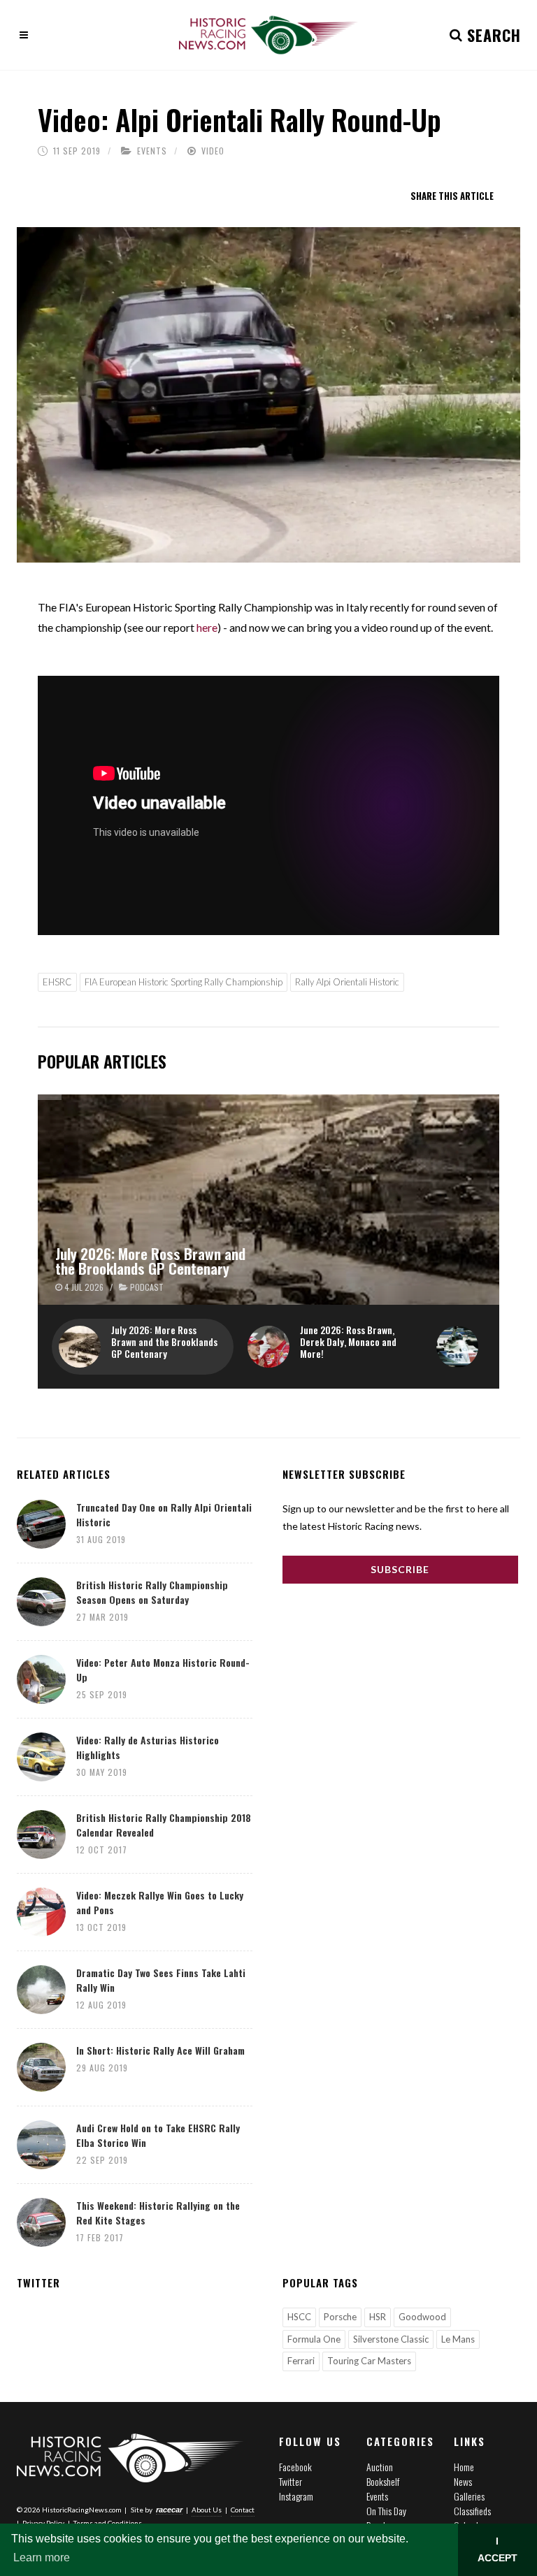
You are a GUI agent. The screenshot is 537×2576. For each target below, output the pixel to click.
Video (213, 151)
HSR (378, 2317)
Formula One (314, 2339)
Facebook (295, 2467)
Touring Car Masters (369, 2361)
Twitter (291, 2481)
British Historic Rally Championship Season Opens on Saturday (152, 1592)
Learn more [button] (42, 2557)
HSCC (299, 2317)
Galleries (469, 2496)
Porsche (340, 2317)
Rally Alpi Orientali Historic (347, 982)
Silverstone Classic (391, 2339)
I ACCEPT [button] (497, 2549)
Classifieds (472, 2511)
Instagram (296, 2496)
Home (464, 2467)
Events (152, 151)
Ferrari (301, 2361)
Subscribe (400, 1569)
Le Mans (458, 2339)
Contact (243, 2510)
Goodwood (422, 2317)
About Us (207, 2510)
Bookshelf (383, 2481)
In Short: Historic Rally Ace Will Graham (160, 2050)
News (463, 2481)
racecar (169, 2510)
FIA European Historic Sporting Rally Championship (184, 982)
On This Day (386, 2511)
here (207, 627)
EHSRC (57, 982)
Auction (380, 2467)
